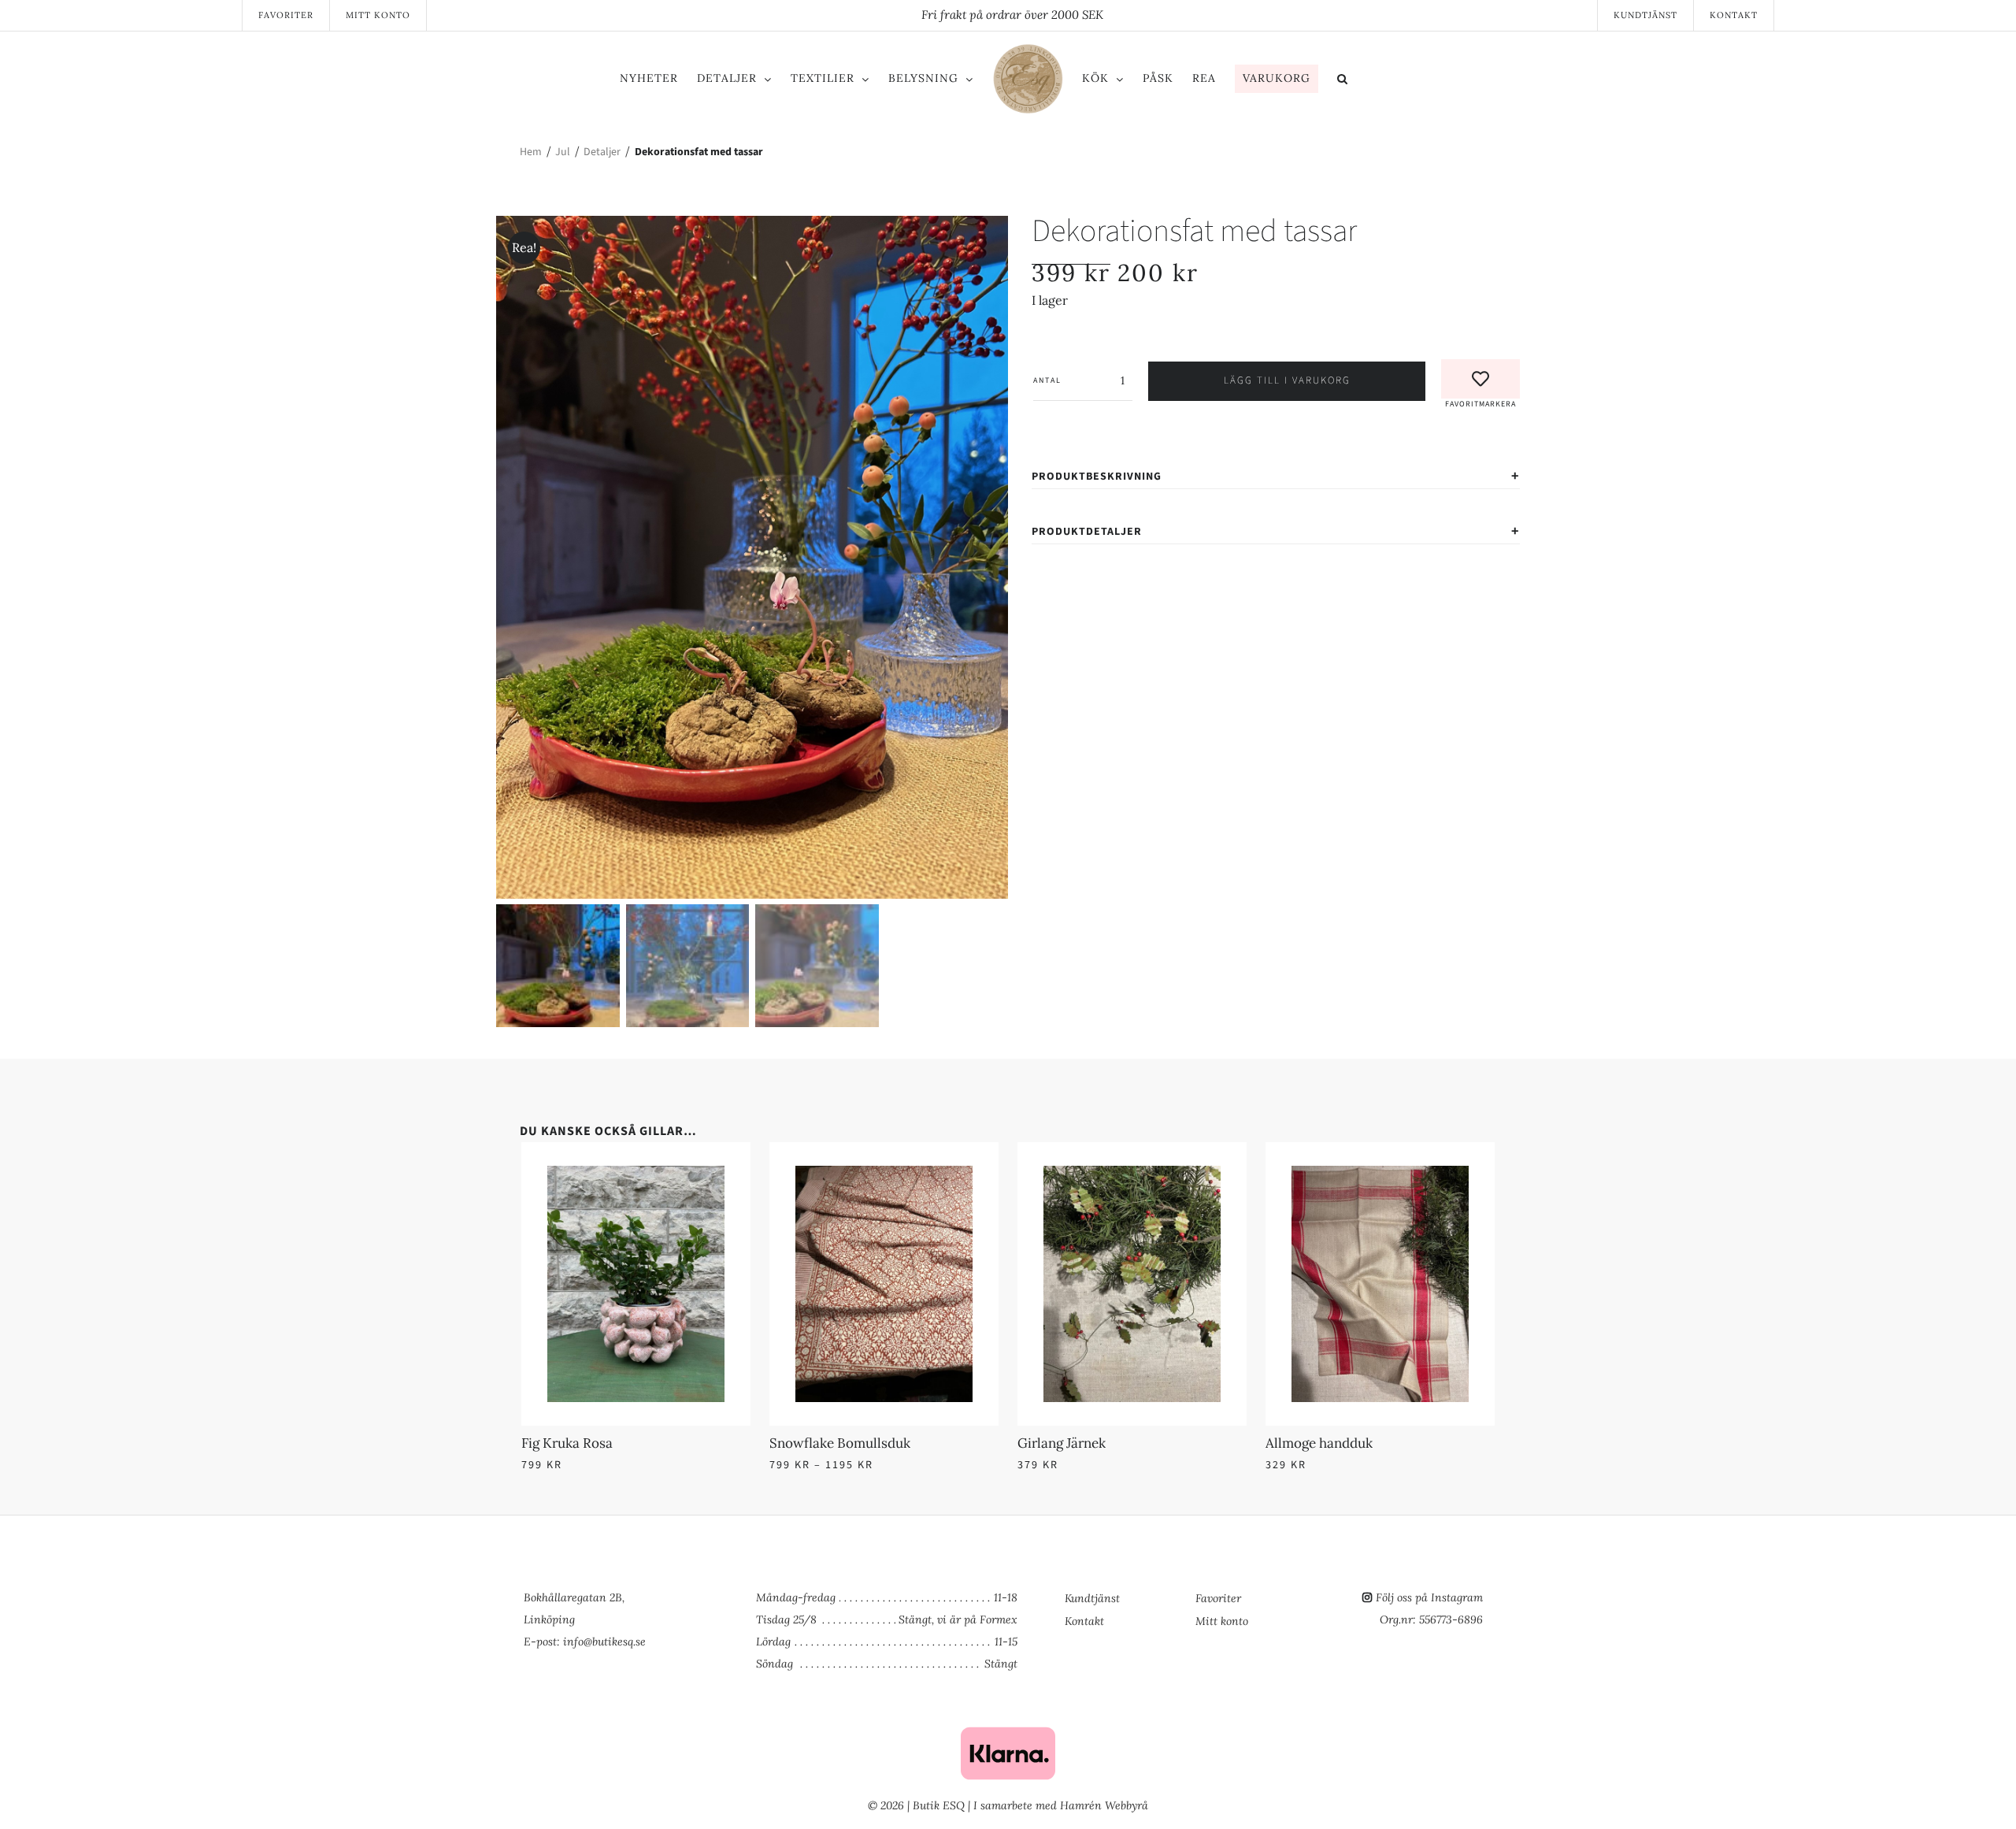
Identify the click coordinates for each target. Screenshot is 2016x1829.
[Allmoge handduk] (1380, 1175)
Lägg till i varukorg (1287, 380)
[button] (1408, 81)
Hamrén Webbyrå (1104, 1805)
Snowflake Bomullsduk (840, 1443)
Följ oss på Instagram (1429, 1597)
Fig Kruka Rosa (567, 1443)
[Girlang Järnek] (1132, 1175)
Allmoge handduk (1319, 1443)
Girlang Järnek (1062, 1443)
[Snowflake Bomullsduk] (884, 1175)
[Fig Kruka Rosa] (636, 1175)
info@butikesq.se (604, 1642)
